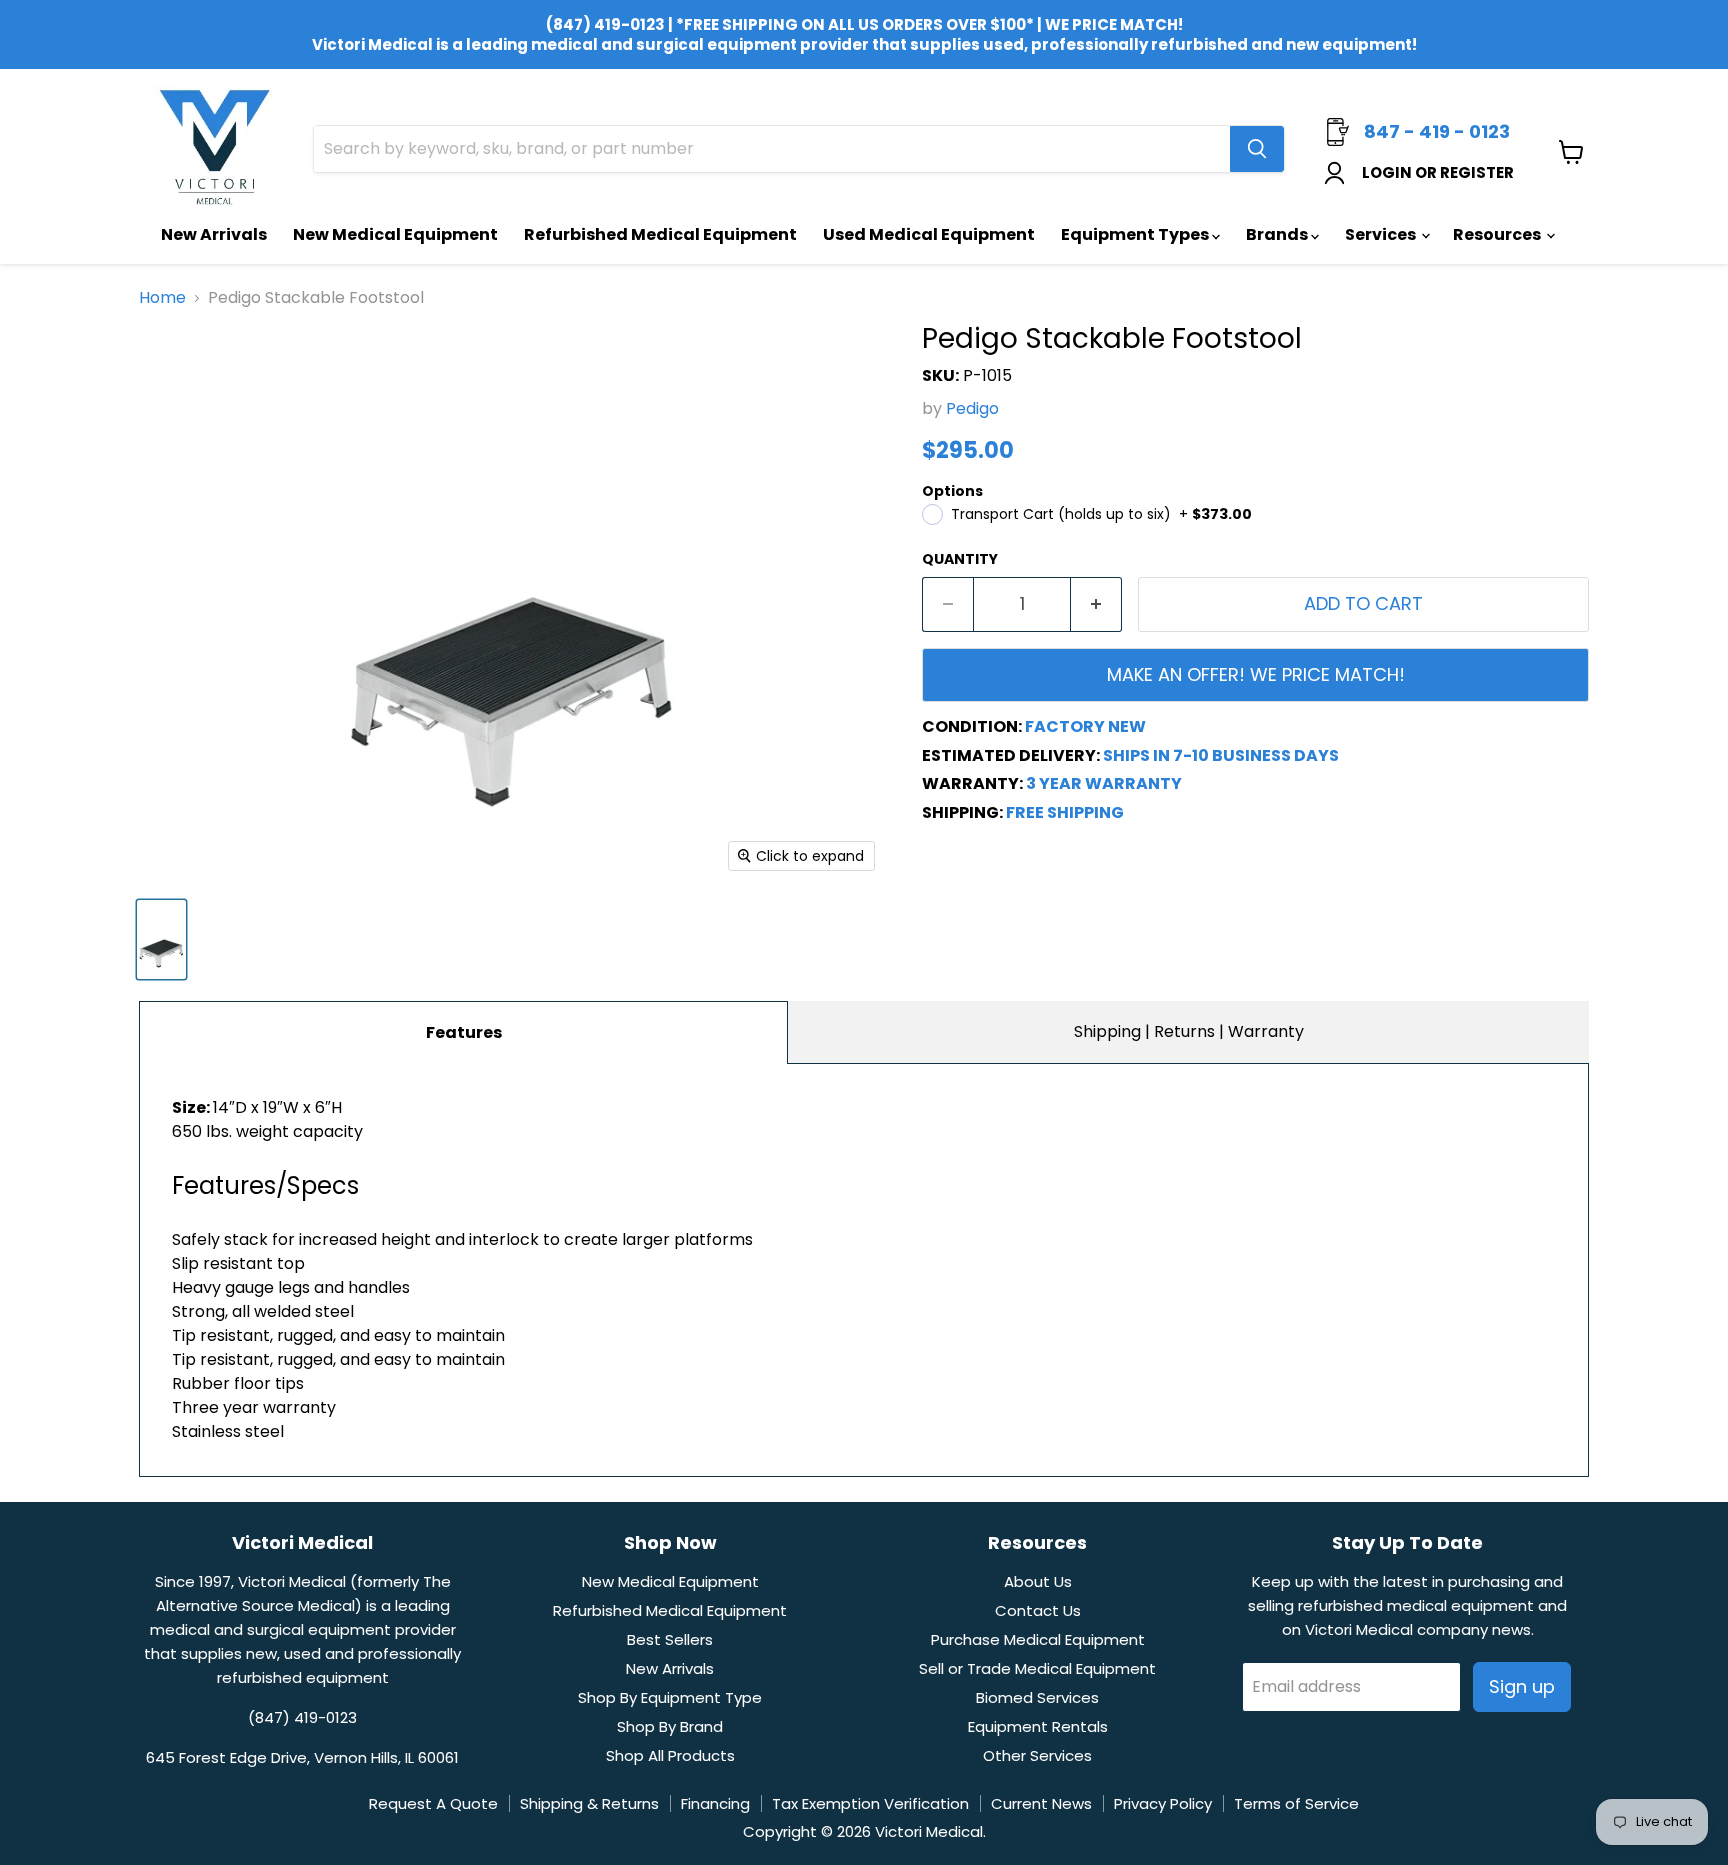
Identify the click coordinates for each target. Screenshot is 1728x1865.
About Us (1038, 1581)
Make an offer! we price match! (1256, 674)
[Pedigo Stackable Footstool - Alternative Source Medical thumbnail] (161, 939)
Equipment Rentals (1038, 1726)
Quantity (960, 559)
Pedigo (972, 408)
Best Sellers (670, 1639)
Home (162, 298)
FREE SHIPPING (1065, 812)
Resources (1498, 234)
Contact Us (1038, 1610)
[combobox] (772, 149)
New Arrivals (214, 234)
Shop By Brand (670, 1726)
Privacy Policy (1163, 1803)
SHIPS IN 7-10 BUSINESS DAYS (1221, 755)
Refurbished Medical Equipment (660, 234)
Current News (1041, 1803)
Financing (715, 1803)
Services (1382, 234)
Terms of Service (1296, 1803)
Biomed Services (1037, 1697)
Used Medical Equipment (929, 234)
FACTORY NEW (1085, 726)
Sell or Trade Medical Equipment (1037, 1668)
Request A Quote (433, 1803)
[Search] (1257, 149)
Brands (1278, 234)
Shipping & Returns (589, 1803)
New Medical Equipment (395, 234)
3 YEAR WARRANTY (1104, 783)
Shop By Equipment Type (670, 1697)
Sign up (1522, 1686)
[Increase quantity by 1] (1096, 604)
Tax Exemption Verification (870, 1803)
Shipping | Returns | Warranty (1189, 1031)
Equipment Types (1136, 234)
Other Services (1037, 1755)
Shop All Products (670, 1755)
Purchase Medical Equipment (1038, 1639)
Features (464, 1032)
